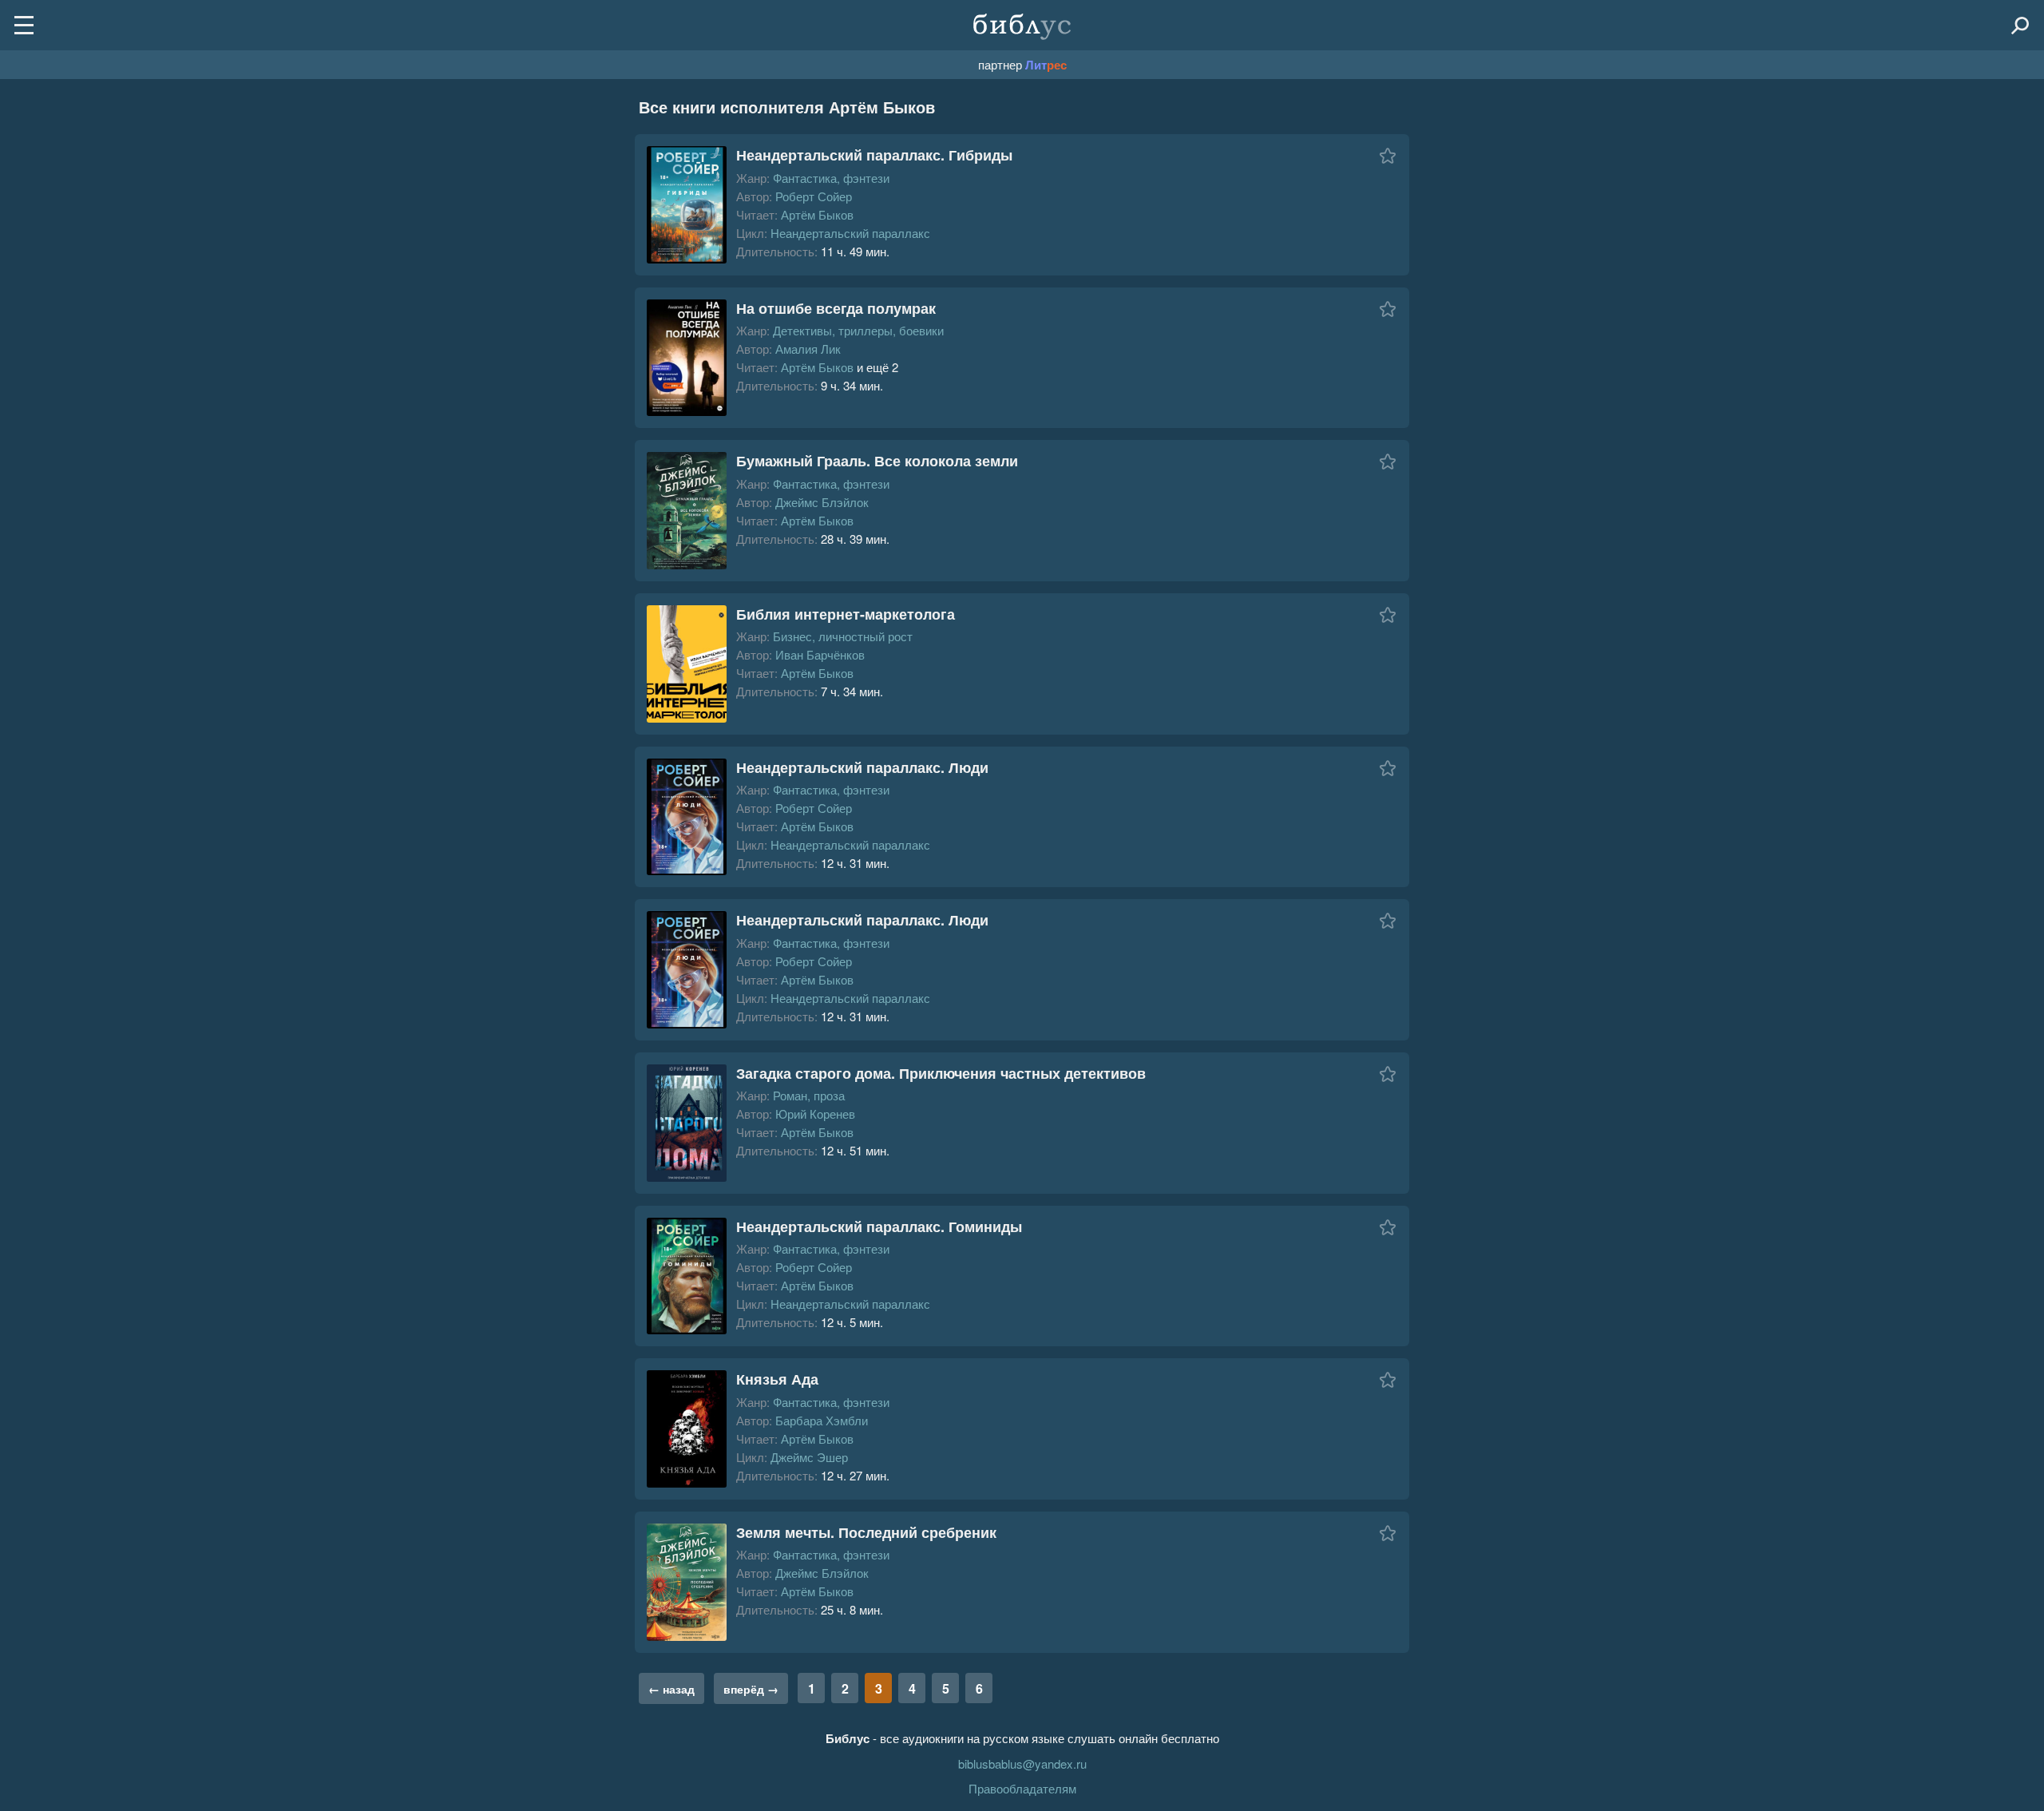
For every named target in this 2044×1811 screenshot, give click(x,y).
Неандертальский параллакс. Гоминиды (879, 1226)
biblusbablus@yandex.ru (1022, 1763)
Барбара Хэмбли (822, 1420)
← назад (671, 1689)
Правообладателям (1022, 1788)
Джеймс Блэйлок (822, 502)
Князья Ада (777, 1379)
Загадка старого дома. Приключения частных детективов (941, 1073)
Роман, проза (809, 1095)
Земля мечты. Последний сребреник (866, 1532)
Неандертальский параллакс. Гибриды (874, 155)
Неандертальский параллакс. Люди (862, 767)
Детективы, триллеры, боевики (858, 330)
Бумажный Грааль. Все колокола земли (877, 461)
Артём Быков (817, 214)
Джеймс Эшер (809, 1457)
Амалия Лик (808, 349)
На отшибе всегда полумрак (836, 308)
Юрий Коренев (815, 1114)
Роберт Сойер (814, 196)
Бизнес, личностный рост (843, 636)
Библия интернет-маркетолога (846, 614)
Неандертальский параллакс (850, 233)
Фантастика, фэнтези (831, 178)
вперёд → (751, 1689)
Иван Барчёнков (820, 654)
